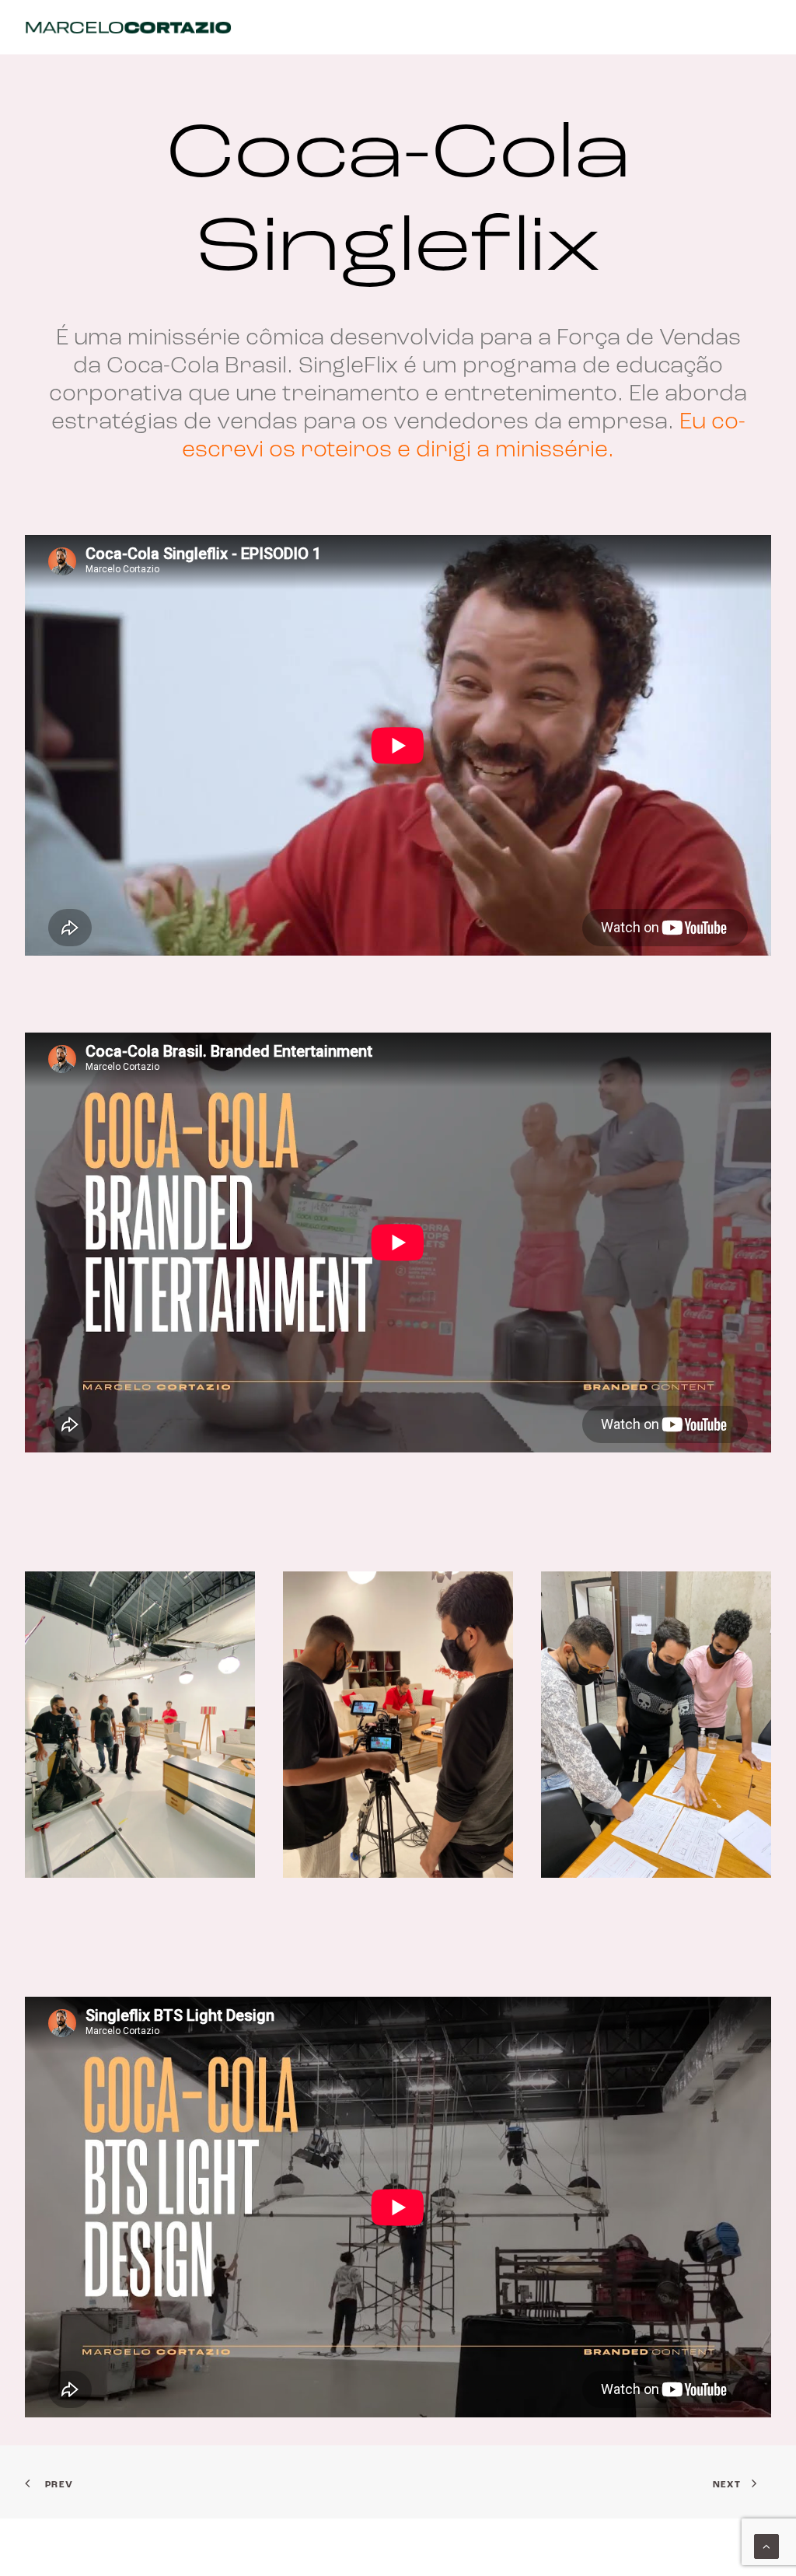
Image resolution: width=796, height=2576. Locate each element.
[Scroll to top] (766, 2547)
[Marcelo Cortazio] (128, 27)
